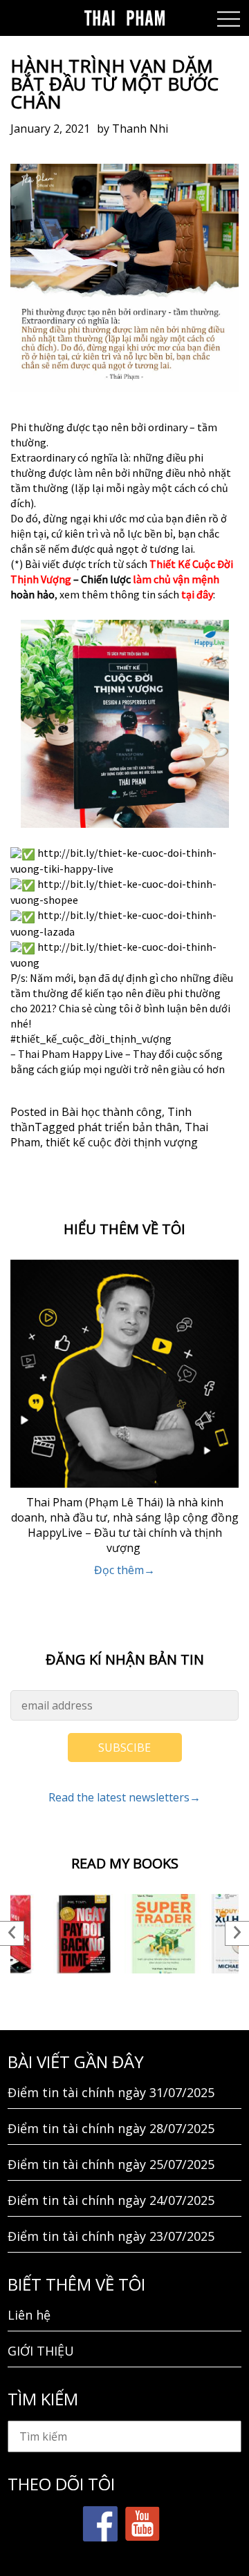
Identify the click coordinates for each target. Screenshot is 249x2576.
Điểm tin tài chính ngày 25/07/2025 (111, 2164)
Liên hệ (29, 2315)
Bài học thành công (112, 1112)
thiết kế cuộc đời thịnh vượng (122, 1142)
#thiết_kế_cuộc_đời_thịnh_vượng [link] (91, 1039)
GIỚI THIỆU (41, 2351)
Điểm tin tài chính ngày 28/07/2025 (111, 2128)
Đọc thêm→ (124, 1570)
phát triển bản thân (128, 1127)
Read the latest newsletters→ (124, 1797)
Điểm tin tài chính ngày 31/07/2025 (111, 2092)
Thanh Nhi (140, 129)
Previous (12, 1933)
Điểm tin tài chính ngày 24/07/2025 (111, 2200)
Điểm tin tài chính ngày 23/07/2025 (111, 2236)
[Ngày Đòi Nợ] (85, 1934)
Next (237, 1933)
